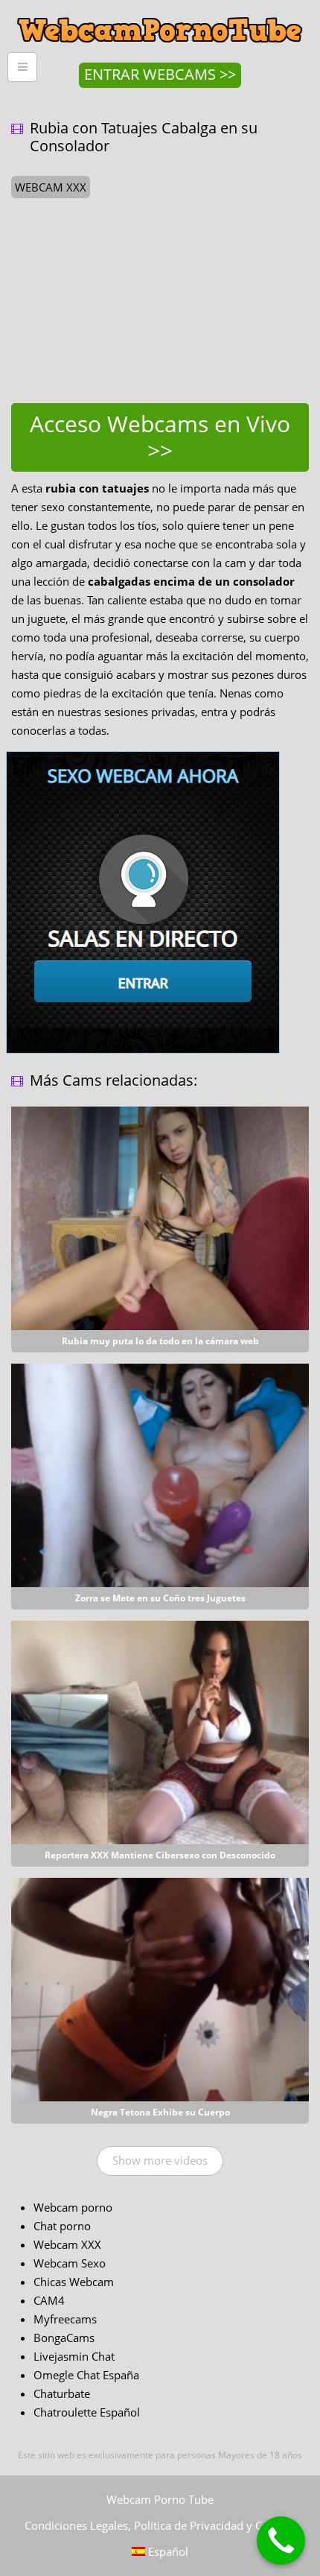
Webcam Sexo (70, 2263)
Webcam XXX (67, 2244)
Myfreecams (65, 2319)
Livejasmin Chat (74, 2356)
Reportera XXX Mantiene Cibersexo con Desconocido (160, 1855)
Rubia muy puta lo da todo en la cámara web (160, 1341)
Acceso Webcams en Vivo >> (160, 437)
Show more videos (160, 2160)
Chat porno (62, 2226)
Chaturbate (62, 2393)
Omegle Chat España (86, 2375)
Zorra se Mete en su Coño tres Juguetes (160, 1598)
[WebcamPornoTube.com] (160, 11)
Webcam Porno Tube (160, 2499)
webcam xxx (51, 187)
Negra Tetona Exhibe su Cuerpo (160, 2112)
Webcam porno (73, 2207)
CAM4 (49, 2300)
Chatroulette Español (87, 2412)
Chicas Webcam (74, 2282)
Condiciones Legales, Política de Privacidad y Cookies (160, 2525)
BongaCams (64, 2338)
